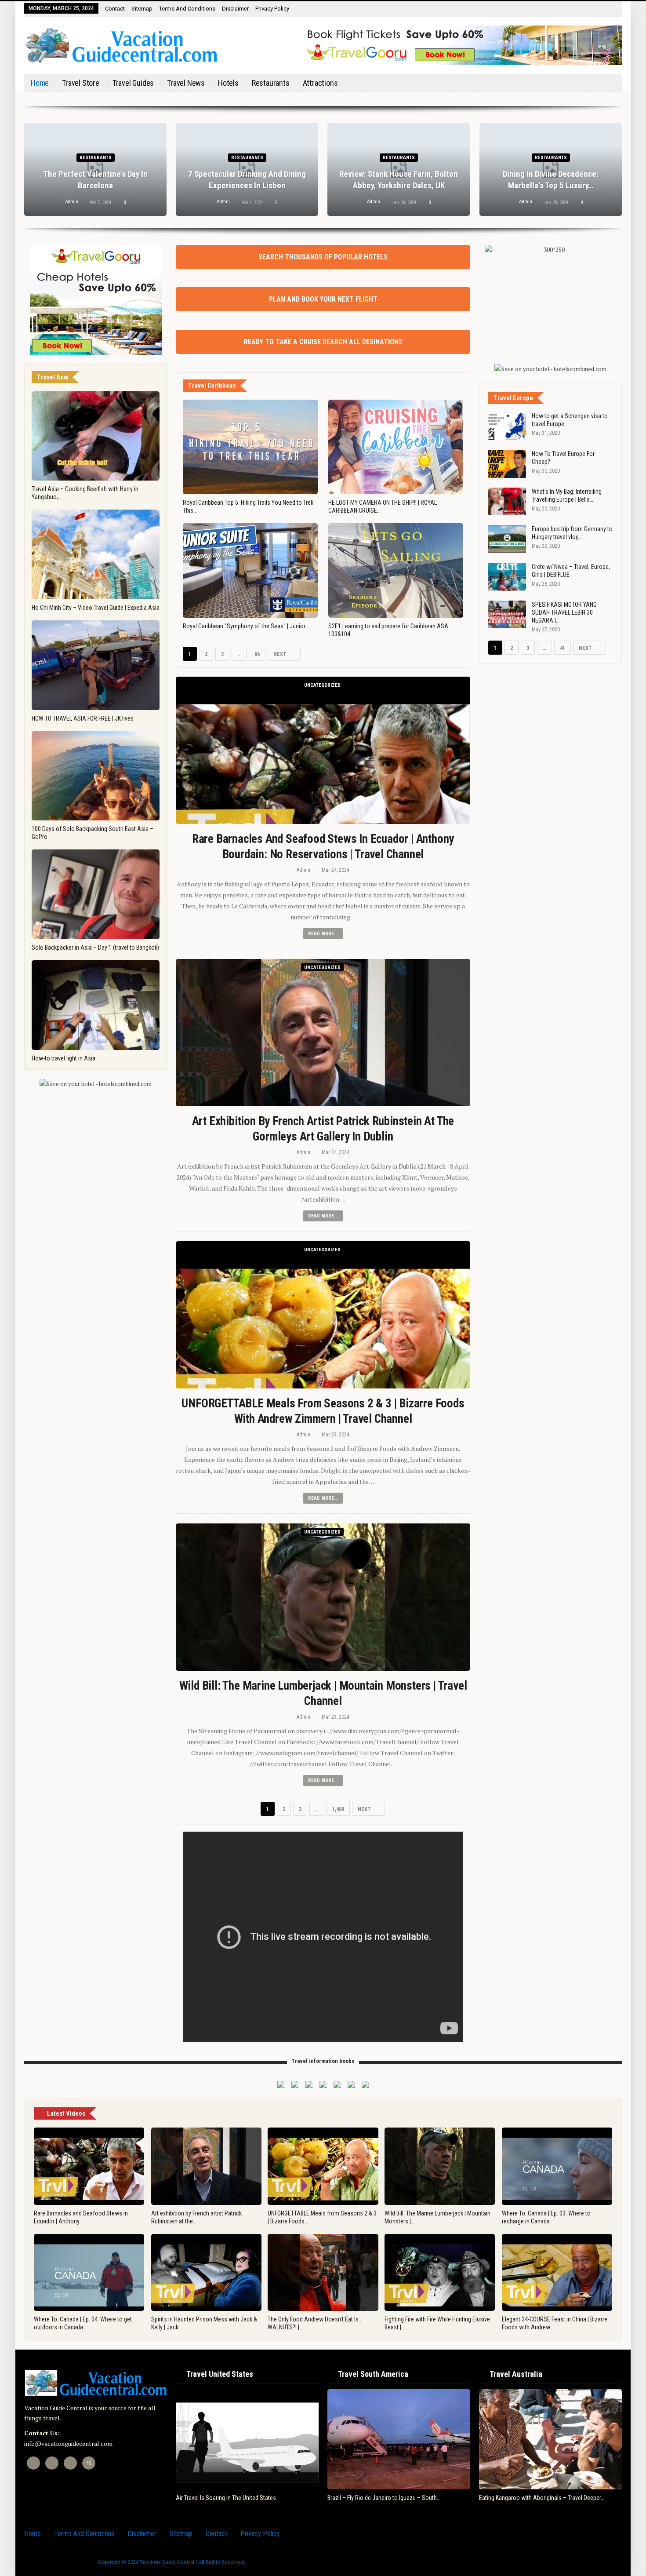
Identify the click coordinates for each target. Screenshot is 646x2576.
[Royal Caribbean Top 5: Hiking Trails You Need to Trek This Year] (250, 447)
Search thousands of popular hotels (323, 257)
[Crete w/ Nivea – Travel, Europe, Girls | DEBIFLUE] (507, 577)
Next (281, 654)
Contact (115, 9)
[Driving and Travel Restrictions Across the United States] (247, 2439)
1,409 (340, 1809)
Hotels (228, 83)
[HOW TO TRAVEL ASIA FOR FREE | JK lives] (96, 665)
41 (563, 648)
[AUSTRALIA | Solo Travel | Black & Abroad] (559, 2439)
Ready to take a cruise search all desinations (323, 342)
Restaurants (271, 83)
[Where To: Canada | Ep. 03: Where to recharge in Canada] (557, 2166)
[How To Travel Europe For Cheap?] (507, 464)
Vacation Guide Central (167, 2562)
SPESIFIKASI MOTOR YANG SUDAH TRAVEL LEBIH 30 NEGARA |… (564, 612)
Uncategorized (322, 685)
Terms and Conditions (187, 9)
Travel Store (81, 83)
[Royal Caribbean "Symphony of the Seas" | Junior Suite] (250, 570)
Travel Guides (133, 83)
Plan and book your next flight (323, 299)
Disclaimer (235, 9)
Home (40, 83)
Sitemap (142, 9)
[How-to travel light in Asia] (96, 1005)
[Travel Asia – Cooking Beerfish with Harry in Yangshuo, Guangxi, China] (96, 436)
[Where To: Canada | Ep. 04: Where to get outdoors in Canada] (89, 2273)
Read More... (323, 934)
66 (257, 654)
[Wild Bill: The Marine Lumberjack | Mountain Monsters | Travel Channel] (323, 1597)
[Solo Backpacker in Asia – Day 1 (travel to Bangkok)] (96, 894)
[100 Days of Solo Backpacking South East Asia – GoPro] (96, 776)
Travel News (186, 83)
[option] (323, 174)
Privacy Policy (272, 9)
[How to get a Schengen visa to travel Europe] (507, 426)
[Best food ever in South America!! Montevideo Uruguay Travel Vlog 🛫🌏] (399, 2439)
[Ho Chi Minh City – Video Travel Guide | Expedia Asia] (96, 554)
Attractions (320, 83)
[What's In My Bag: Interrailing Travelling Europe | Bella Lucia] (507, 502)
